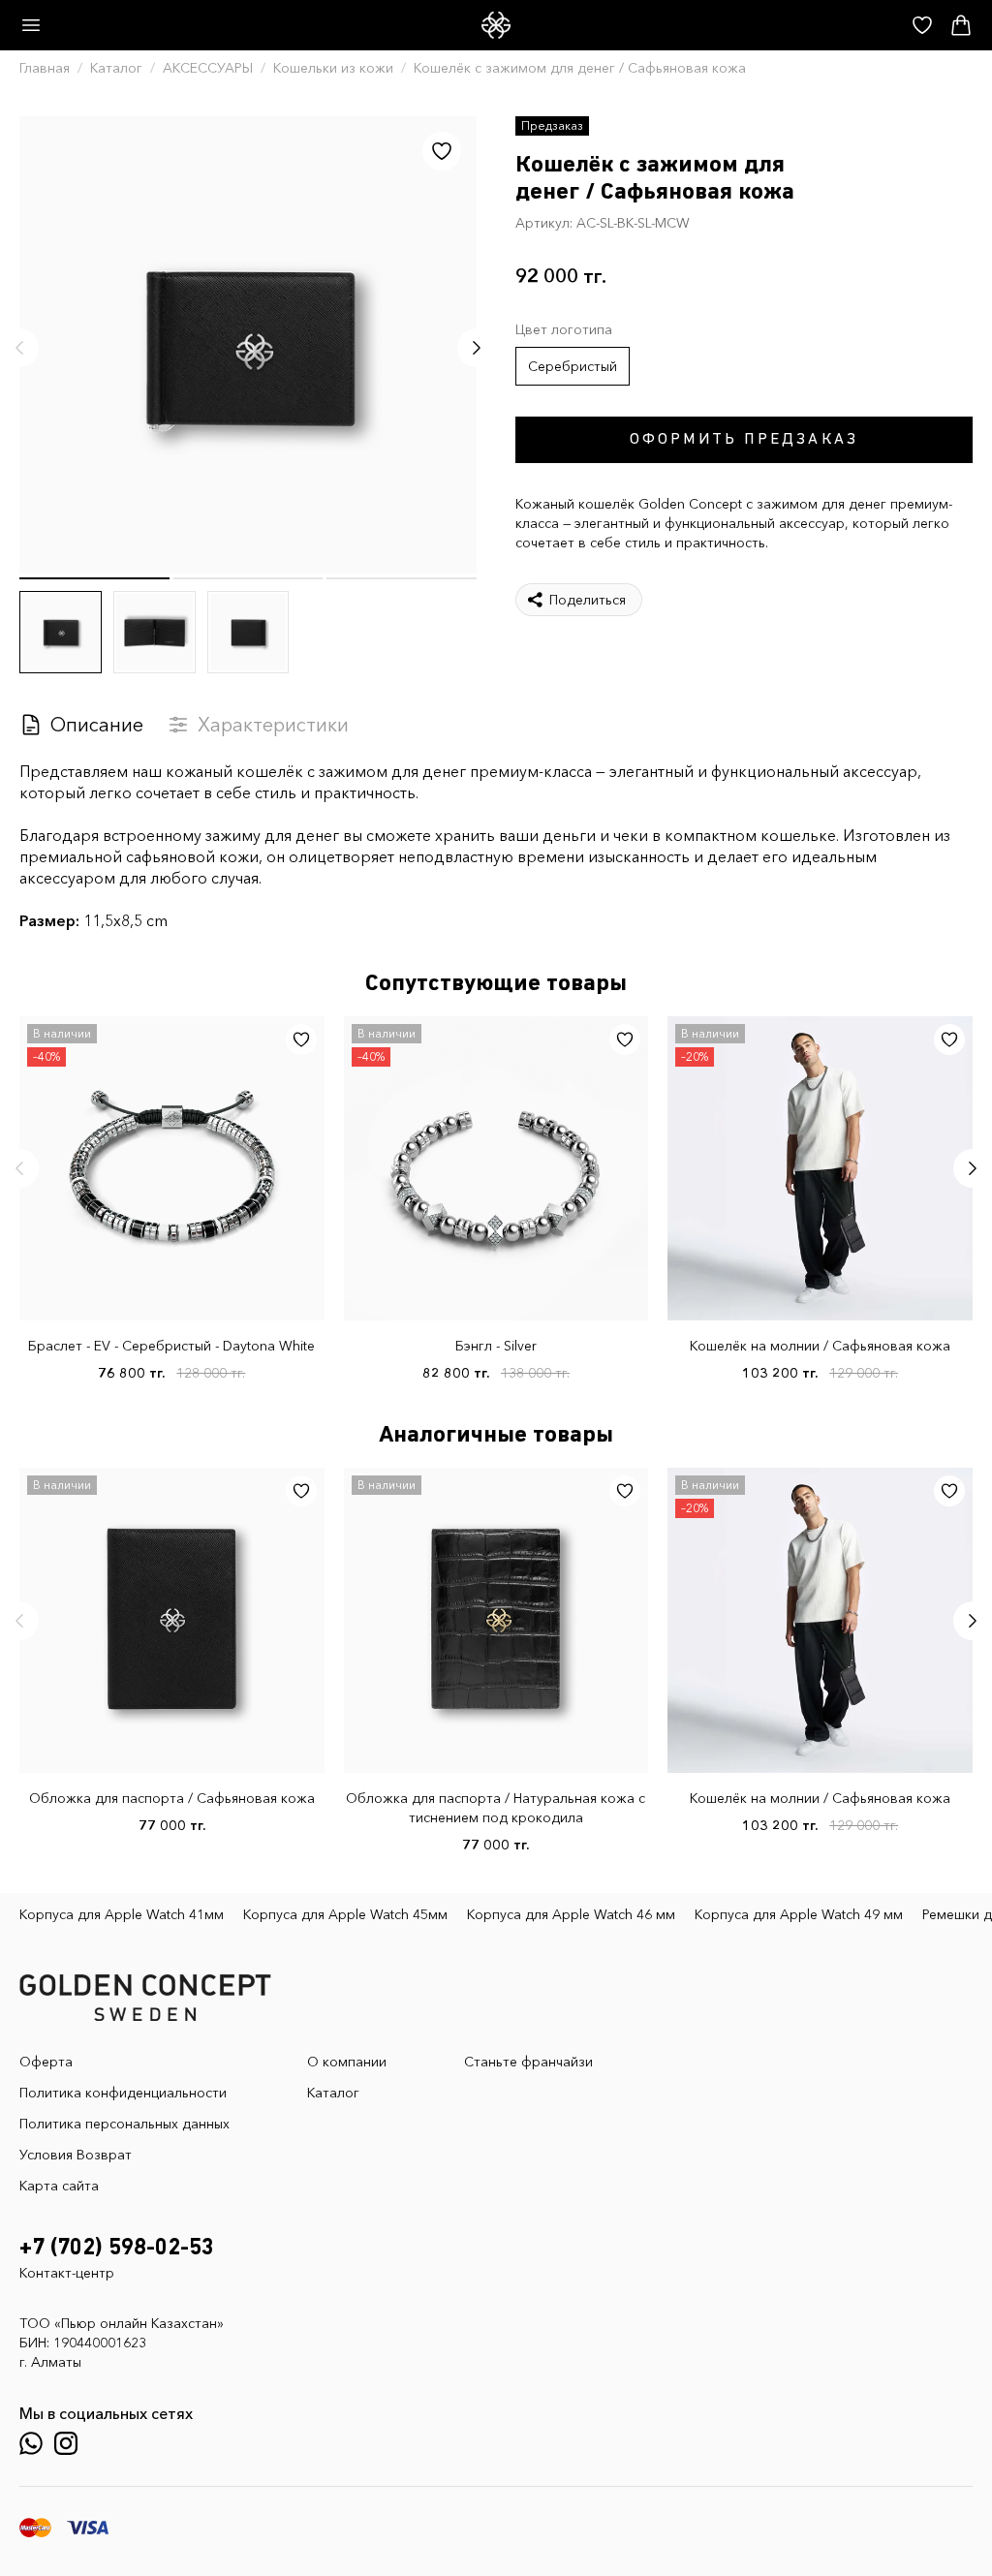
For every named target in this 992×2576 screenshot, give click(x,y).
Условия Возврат (76, 2155)
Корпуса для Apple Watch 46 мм (571, 1914)
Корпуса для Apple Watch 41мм (122, 1914)
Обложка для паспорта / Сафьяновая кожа (172, 1798)
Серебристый (573, 366)
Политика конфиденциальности (123, 2093)
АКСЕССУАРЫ (208, 68)
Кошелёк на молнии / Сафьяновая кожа (820, 1346)
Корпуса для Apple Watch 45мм (345, 1914)
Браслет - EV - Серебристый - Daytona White (171, 1346)
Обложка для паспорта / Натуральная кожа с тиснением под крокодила (496, 1808)
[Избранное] (442, 151)
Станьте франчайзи (528, 2062)
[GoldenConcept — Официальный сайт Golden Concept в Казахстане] (496, 25)
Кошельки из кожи (333, 68)
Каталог (116, 68)
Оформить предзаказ (744, 440)
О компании (347, 2062)
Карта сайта (59, 2186)
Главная (45, 68)
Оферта (46, 2062)
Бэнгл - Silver (496, 1346)
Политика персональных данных (124, 2124)
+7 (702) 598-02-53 (117, 2248)
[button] (19, 348)
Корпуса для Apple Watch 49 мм (799, 1914)
